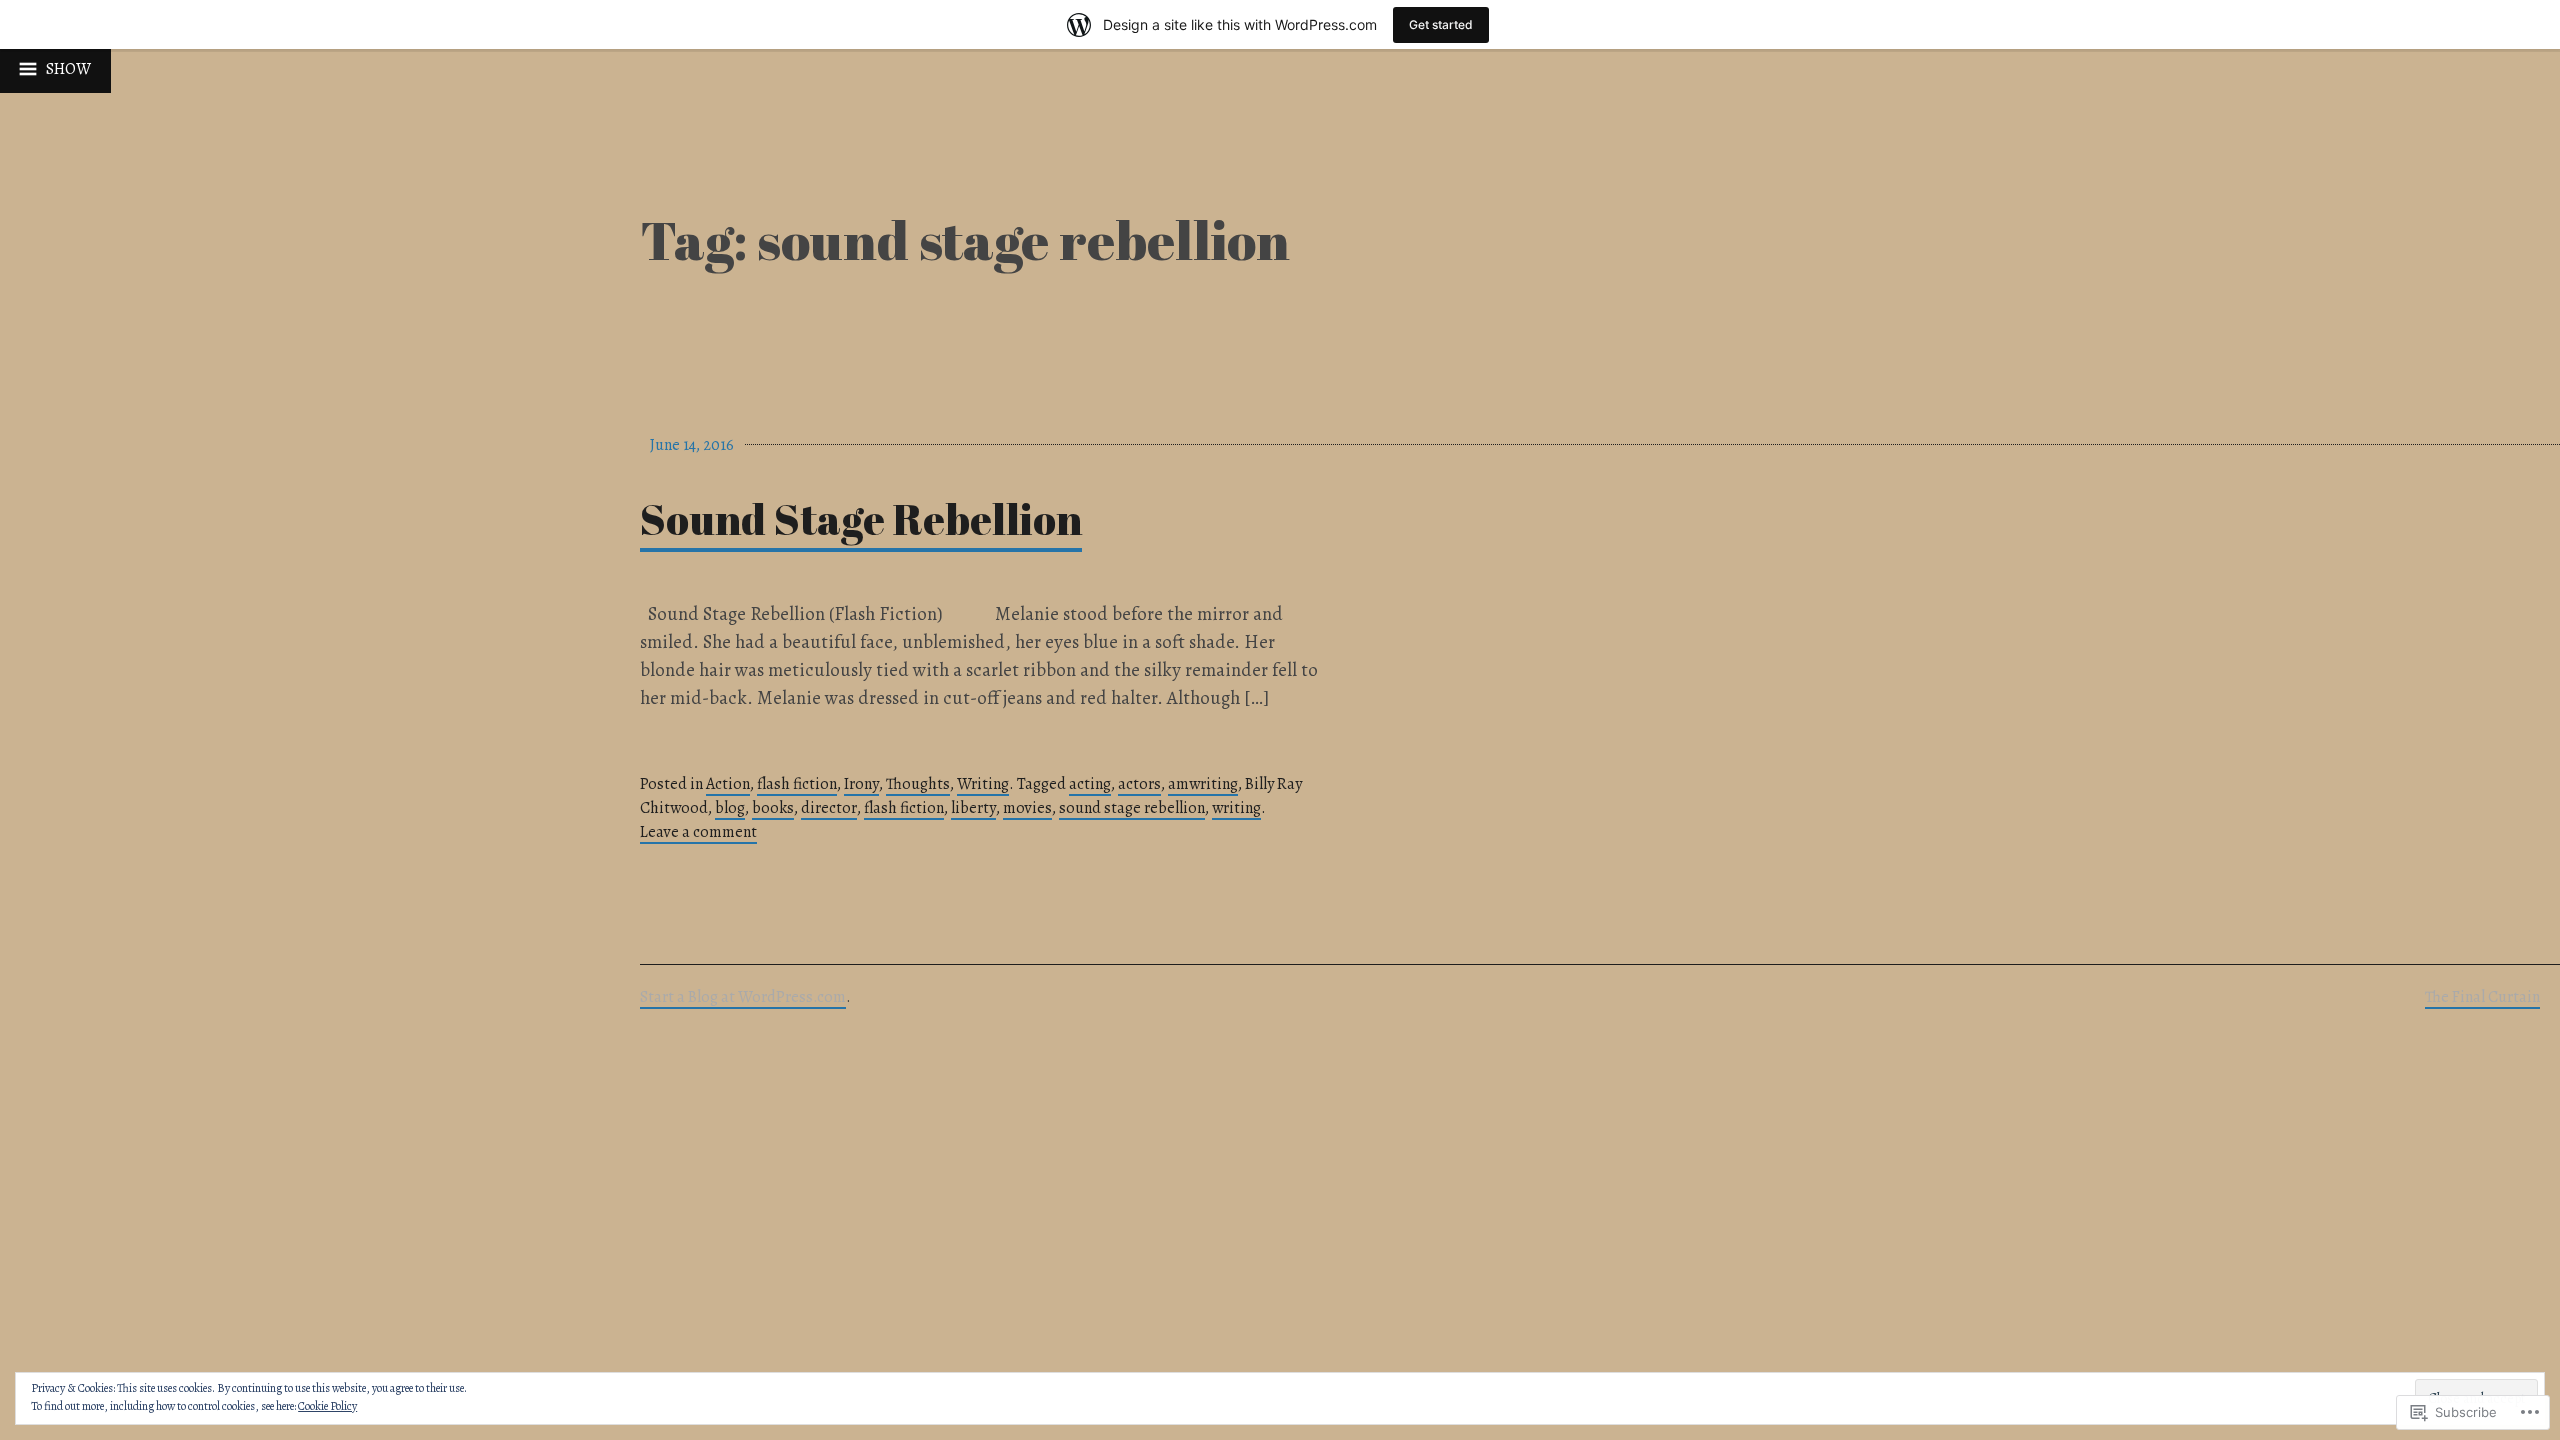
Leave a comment (698, 832)
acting (1090, 784)
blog (730, 808)
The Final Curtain (2482, 997)
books (773, 808)
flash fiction (797, 784)
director (829, 808)
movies (1027, 808)
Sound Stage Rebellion (861, 518)
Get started (1441, 24)
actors (1139, 784)
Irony (861, 784)
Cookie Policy (327, 1406)
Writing (983, 784)
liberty (973, 808)
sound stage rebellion (1132, 808)
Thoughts (918, 784)
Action (728, 784)
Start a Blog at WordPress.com (743, 997)
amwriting (1203, 784)
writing (1236, 808)
